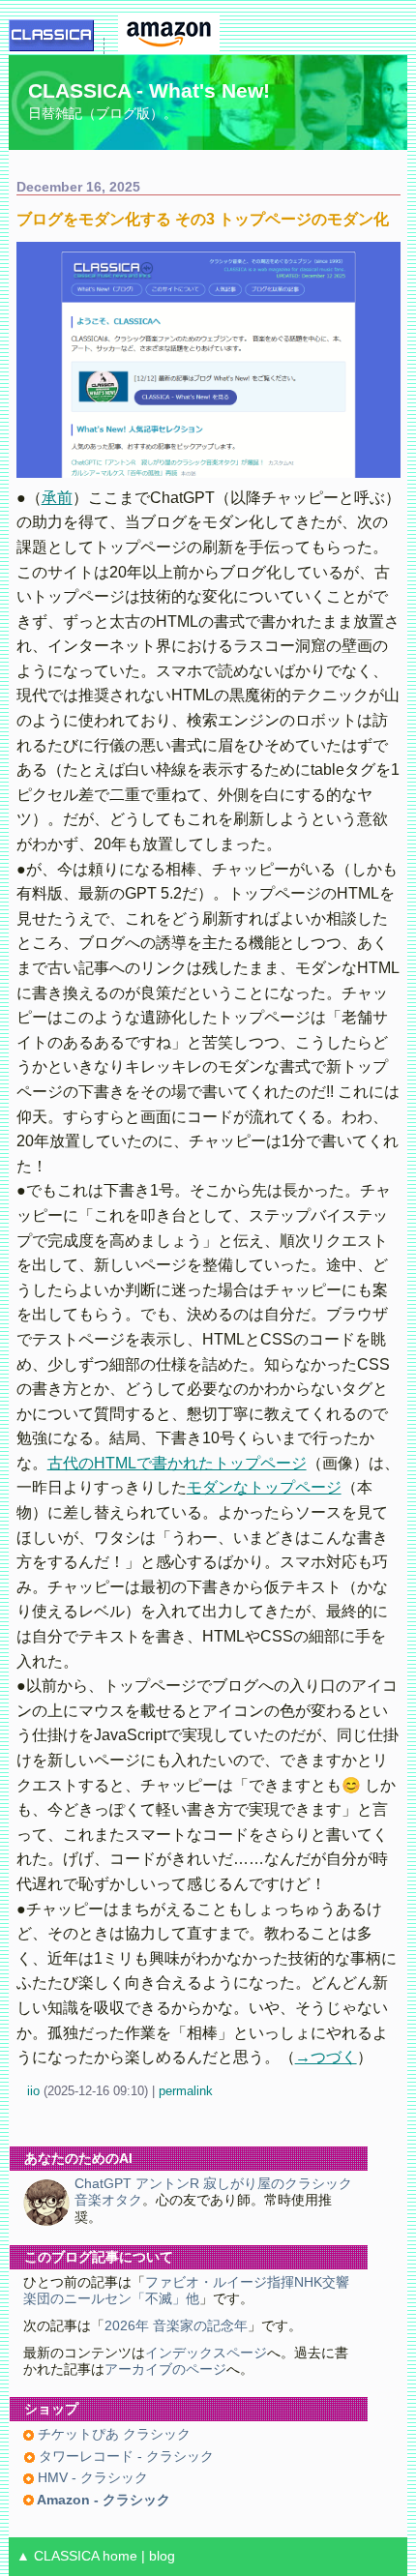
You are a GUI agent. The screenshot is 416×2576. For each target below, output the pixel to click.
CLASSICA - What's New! (149, 90)
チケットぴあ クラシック (112, 2434)
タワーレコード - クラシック (124, 2457)
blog (162, 2556)
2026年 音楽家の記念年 (176, 2326)
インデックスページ (206, 2353)
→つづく (326, 2057)
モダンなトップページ (264, 1487)
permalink (186, 2091)
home (120, 2556)
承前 (57, 498)
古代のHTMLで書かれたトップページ (177, 1463)
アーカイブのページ (165, 2369)
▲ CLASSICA (58, 2556)
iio (33, 2091)
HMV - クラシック (91, 2478)
